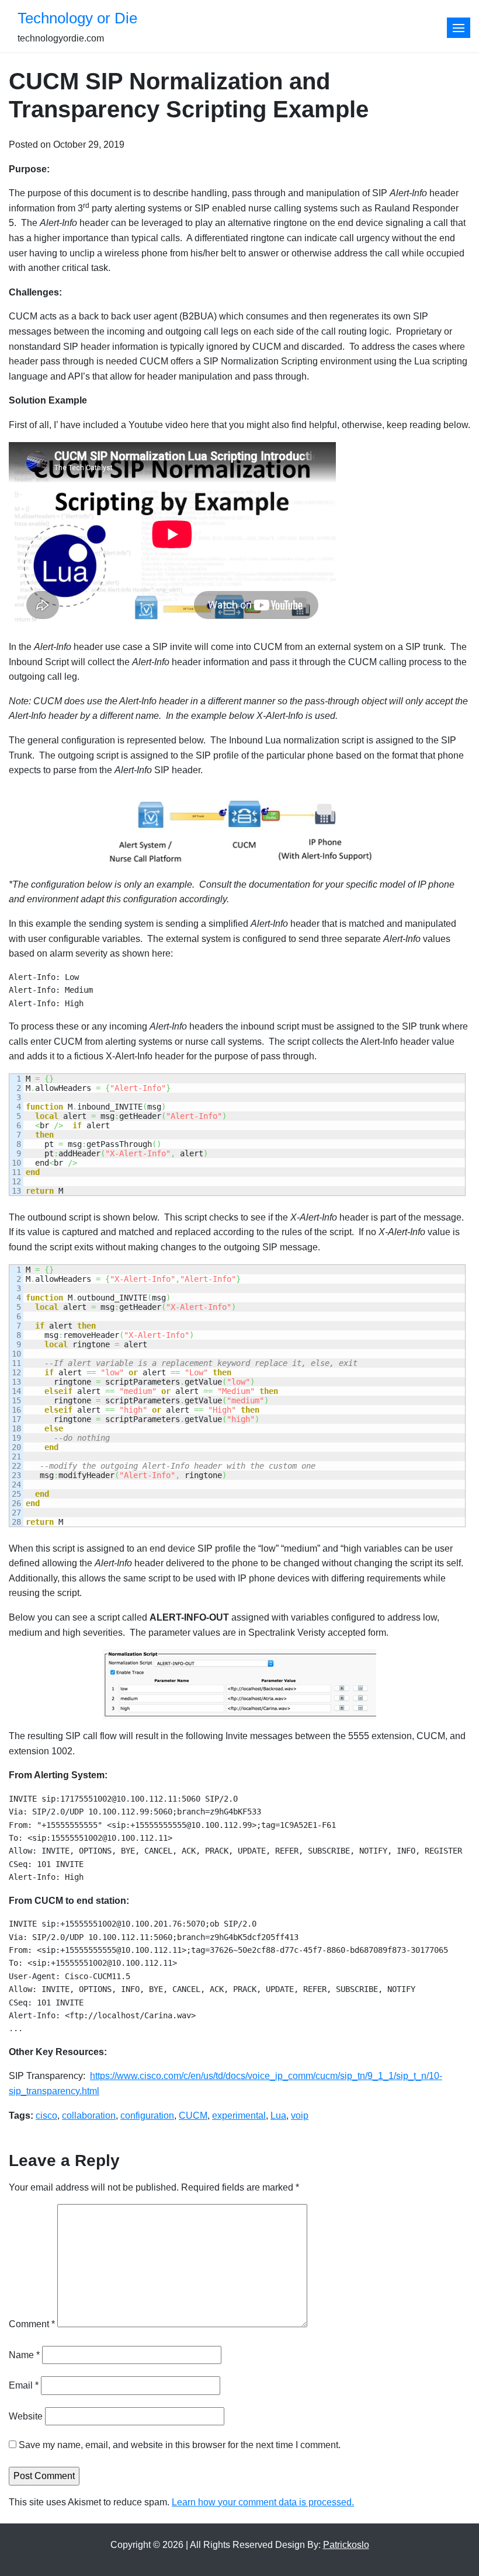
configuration (147, 2116)
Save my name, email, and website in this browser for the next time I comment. (180, 2445)
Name (24, 2355)
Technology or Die (77, 18)
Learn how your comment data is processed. (263, 2502)
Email (24, 2385)
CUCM (193, 2116)
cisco (46, 2116)
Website (26, 2416)
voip (300, 2116)
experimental (239, 2116)
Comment (32, 2324)
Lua (278, 2116)
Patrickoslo (346, 2545)
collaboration (89, 2116)
